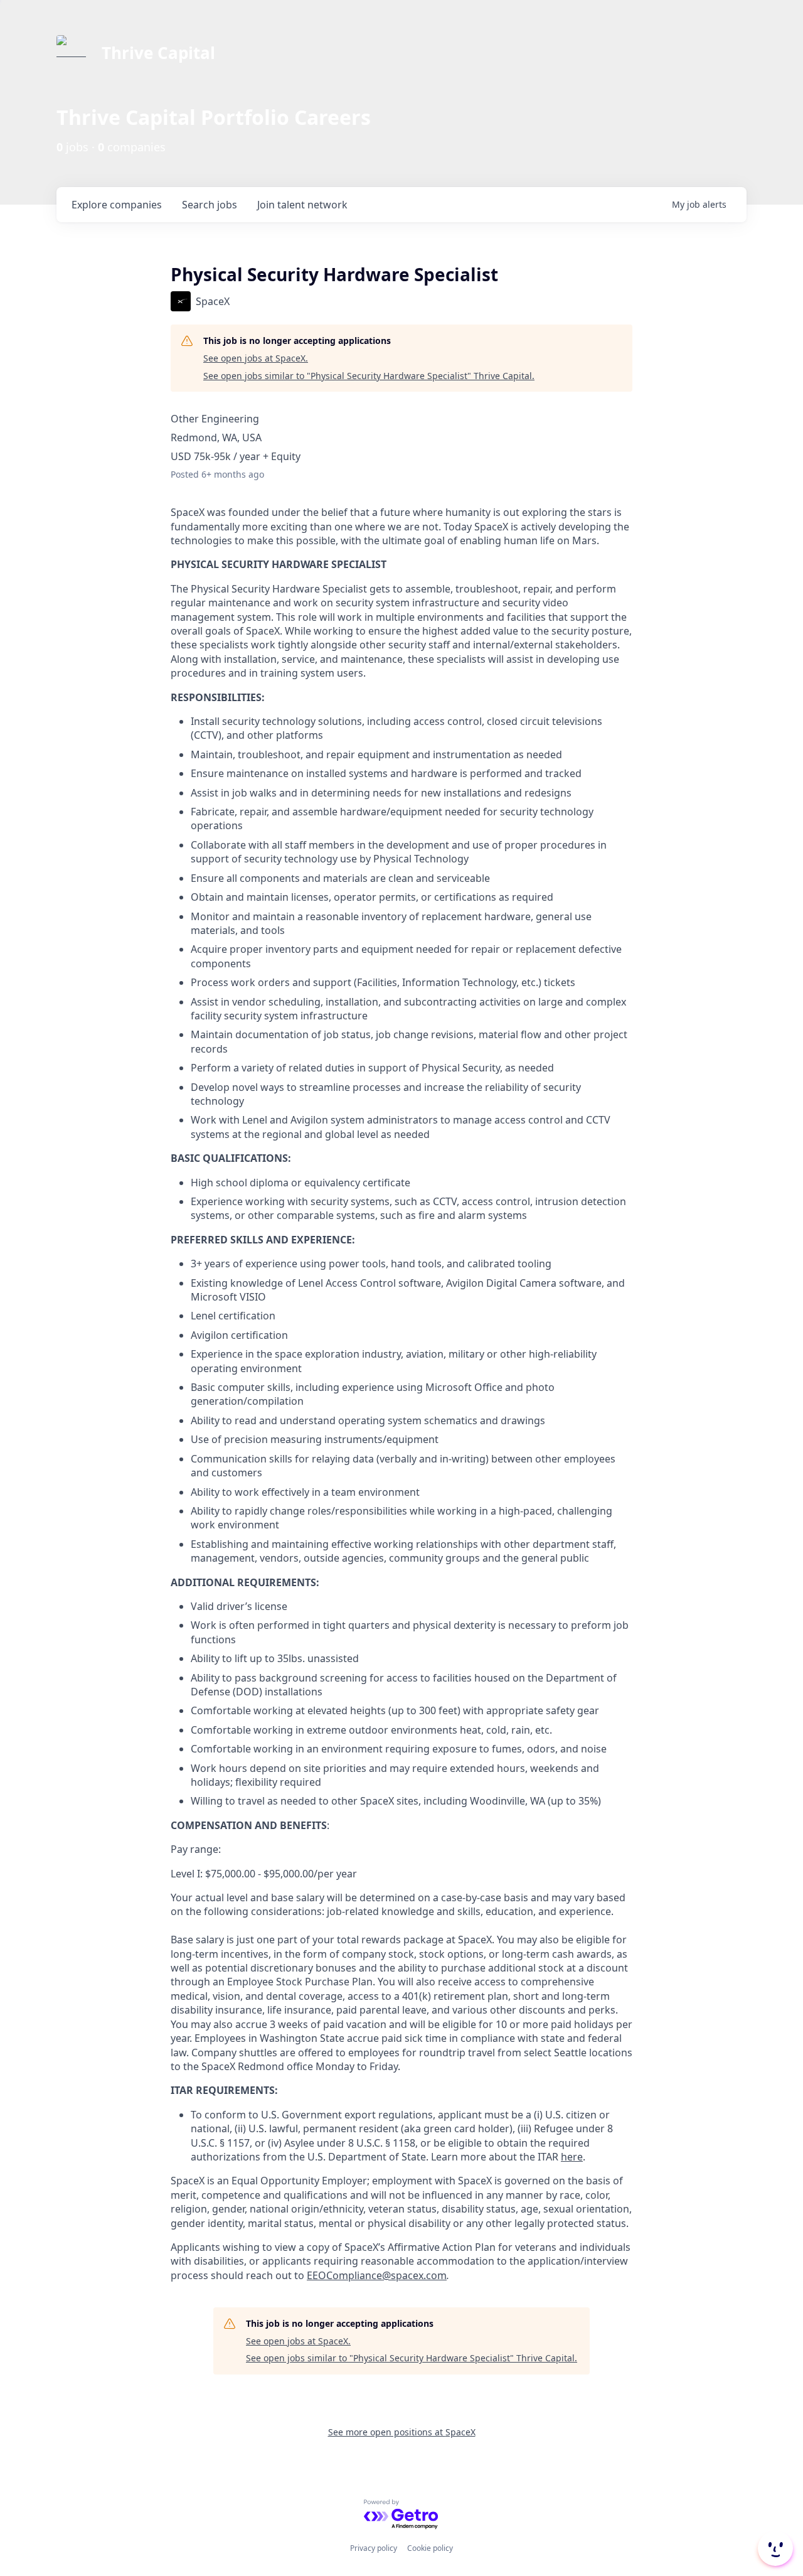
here (572, 2157)
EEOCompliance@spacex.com (377, 2275)
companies (117, 205)
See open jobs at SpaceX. (256, 358)
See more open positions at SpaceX (402, 2432)
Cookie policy (430, 2548)
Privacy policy (374, 2548)
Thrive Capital (158, 53)
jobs (210, 205)
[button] (774, 2548)
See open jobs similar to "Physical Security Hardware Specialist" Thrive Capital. (369, 376)
